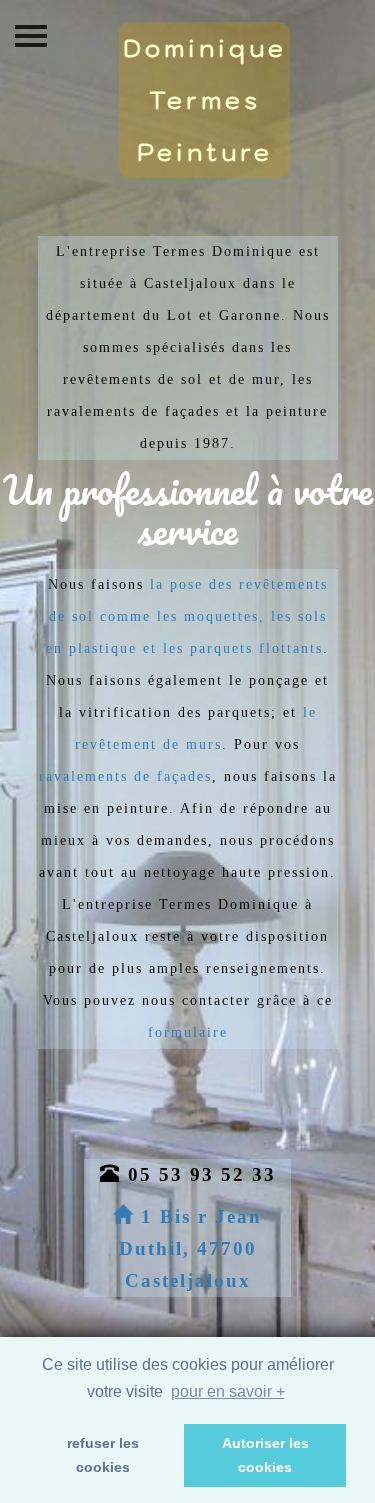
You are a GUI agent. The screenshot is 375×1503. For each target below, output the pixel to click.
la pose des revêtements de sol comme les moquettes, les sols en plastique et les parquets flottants (187, 616)
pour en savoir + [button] (228, 1391)
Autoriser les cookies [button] (265, 1455)
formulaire (188, 1032)
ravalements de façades (125, 776)
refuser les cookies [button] (103, 1455)
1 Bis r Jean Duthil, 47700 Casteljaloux (190, 1248)
